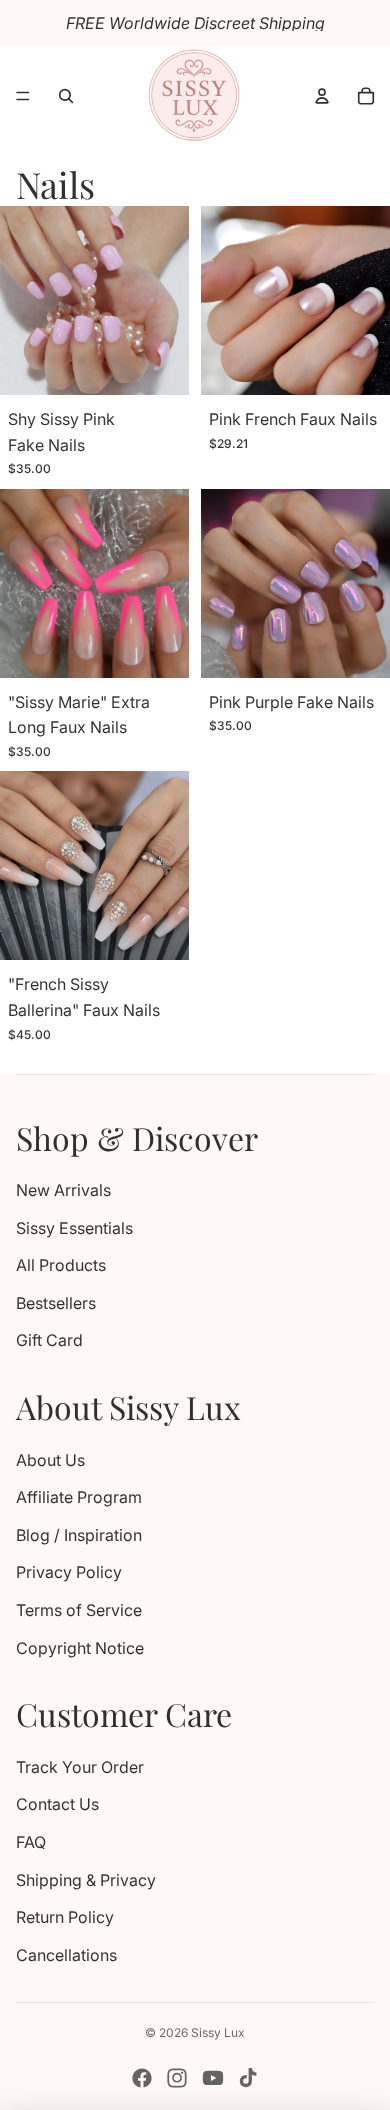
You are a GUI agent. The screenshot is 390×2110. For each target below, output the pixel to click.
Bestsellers (56, 1303)
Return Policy (65, 1917)
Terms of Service (79, 1610)
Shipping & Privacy (86, 1880)
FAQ (31, 1842)
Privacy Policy (69, 1572)
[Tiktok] (248, 2078)
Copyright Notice (80, 1648)
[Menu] (23, 96)
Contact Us (57, 1804)
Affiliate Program (79, 1497)
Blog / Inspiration (79, 1535)
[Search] (66, 96)
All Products (61, 1265)
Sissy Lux (218, 2032)
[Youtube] (213, 2078)
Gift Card (49, 1340)
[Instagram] (177, 2078)
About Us (50, 1460)
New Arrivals (63, 1190)
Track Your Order (80, 1767)
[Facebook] (142, 2078)
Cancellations (66, 1955)
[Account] (322, 96)
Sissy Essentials (74, 1228)
